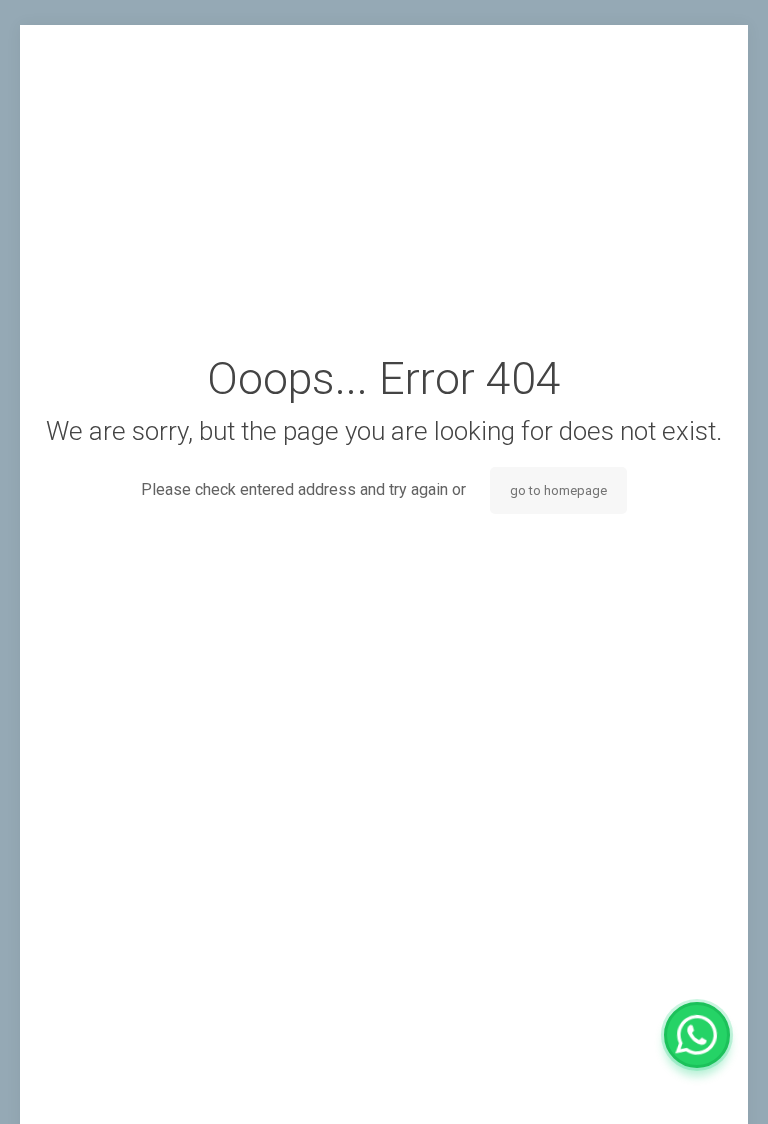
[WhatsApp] (697, 1035)
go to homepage (558, 490)
